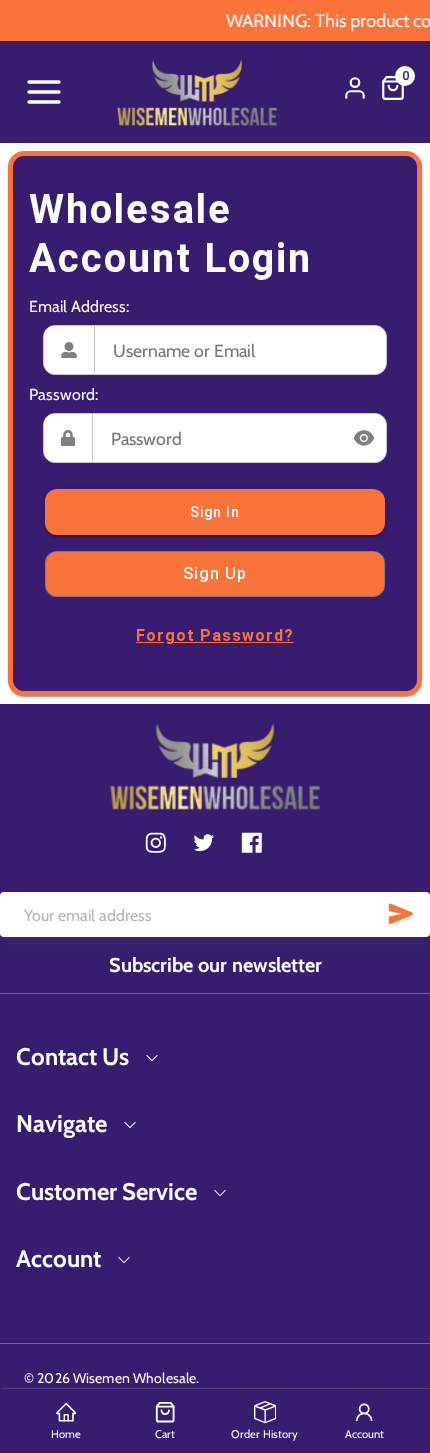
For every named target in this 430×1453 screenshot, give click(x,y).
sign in (215, 512)
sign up (215, 573)
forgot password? (215, 635)
